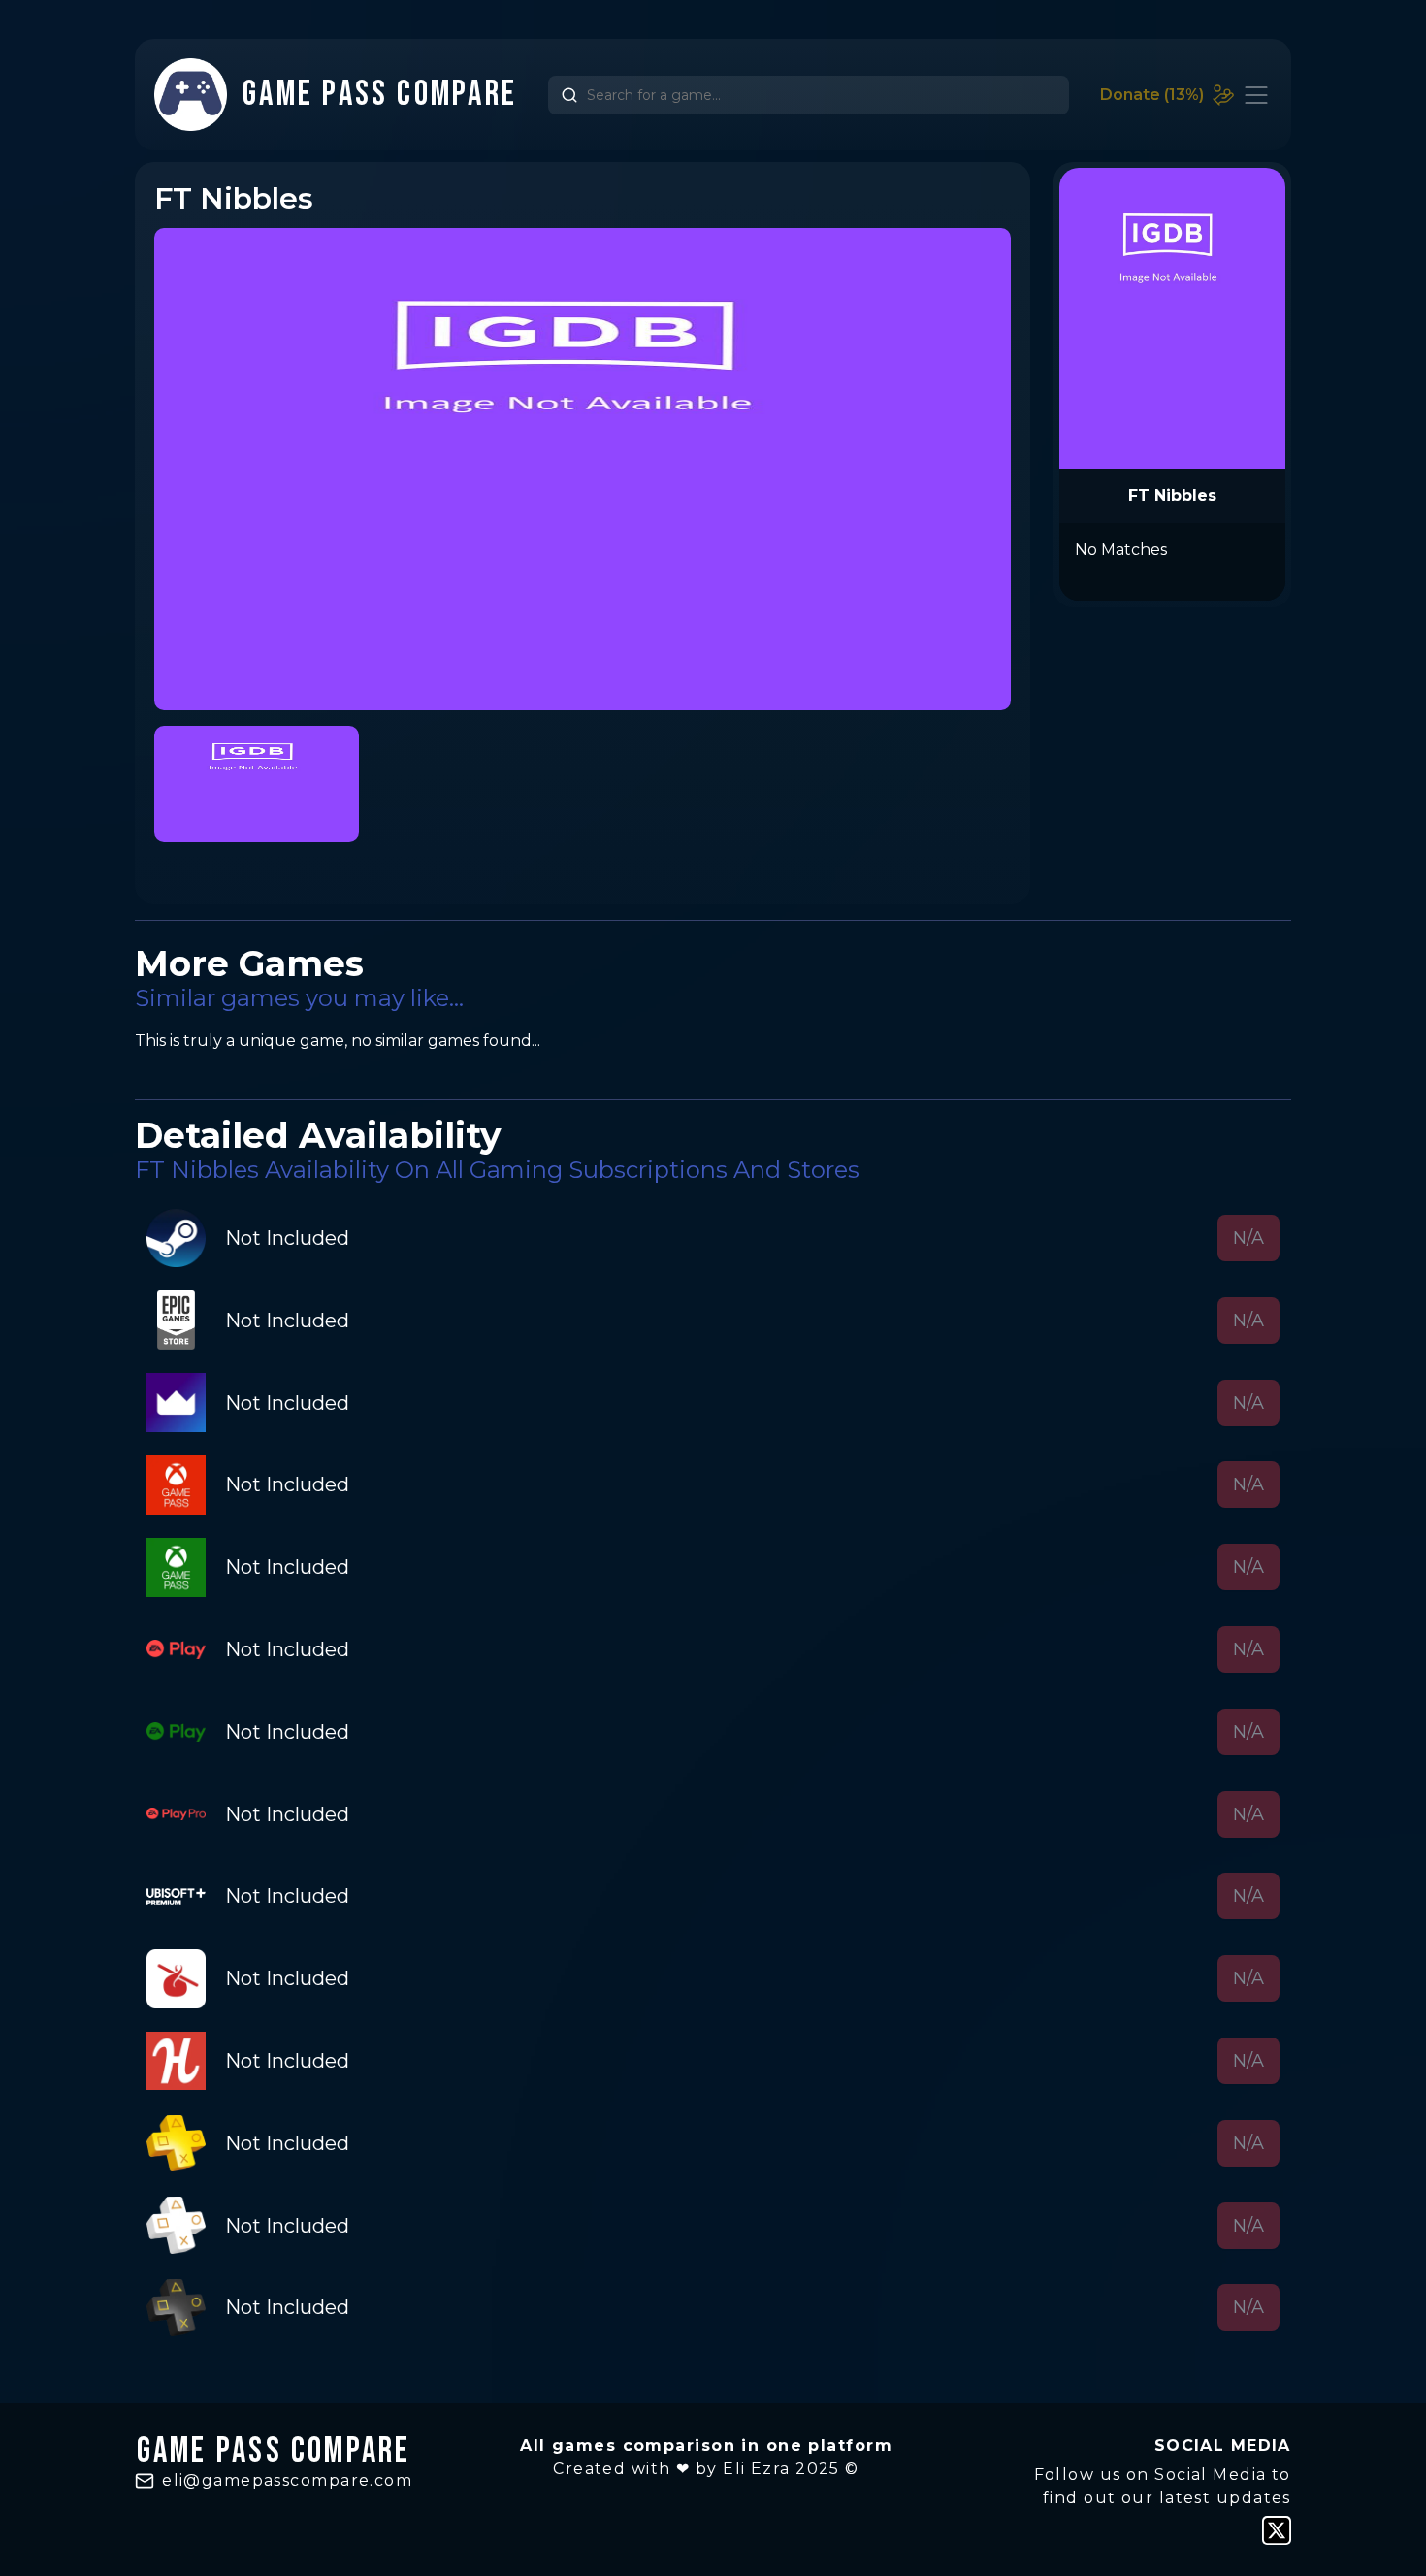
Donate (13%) (1152, 95)
